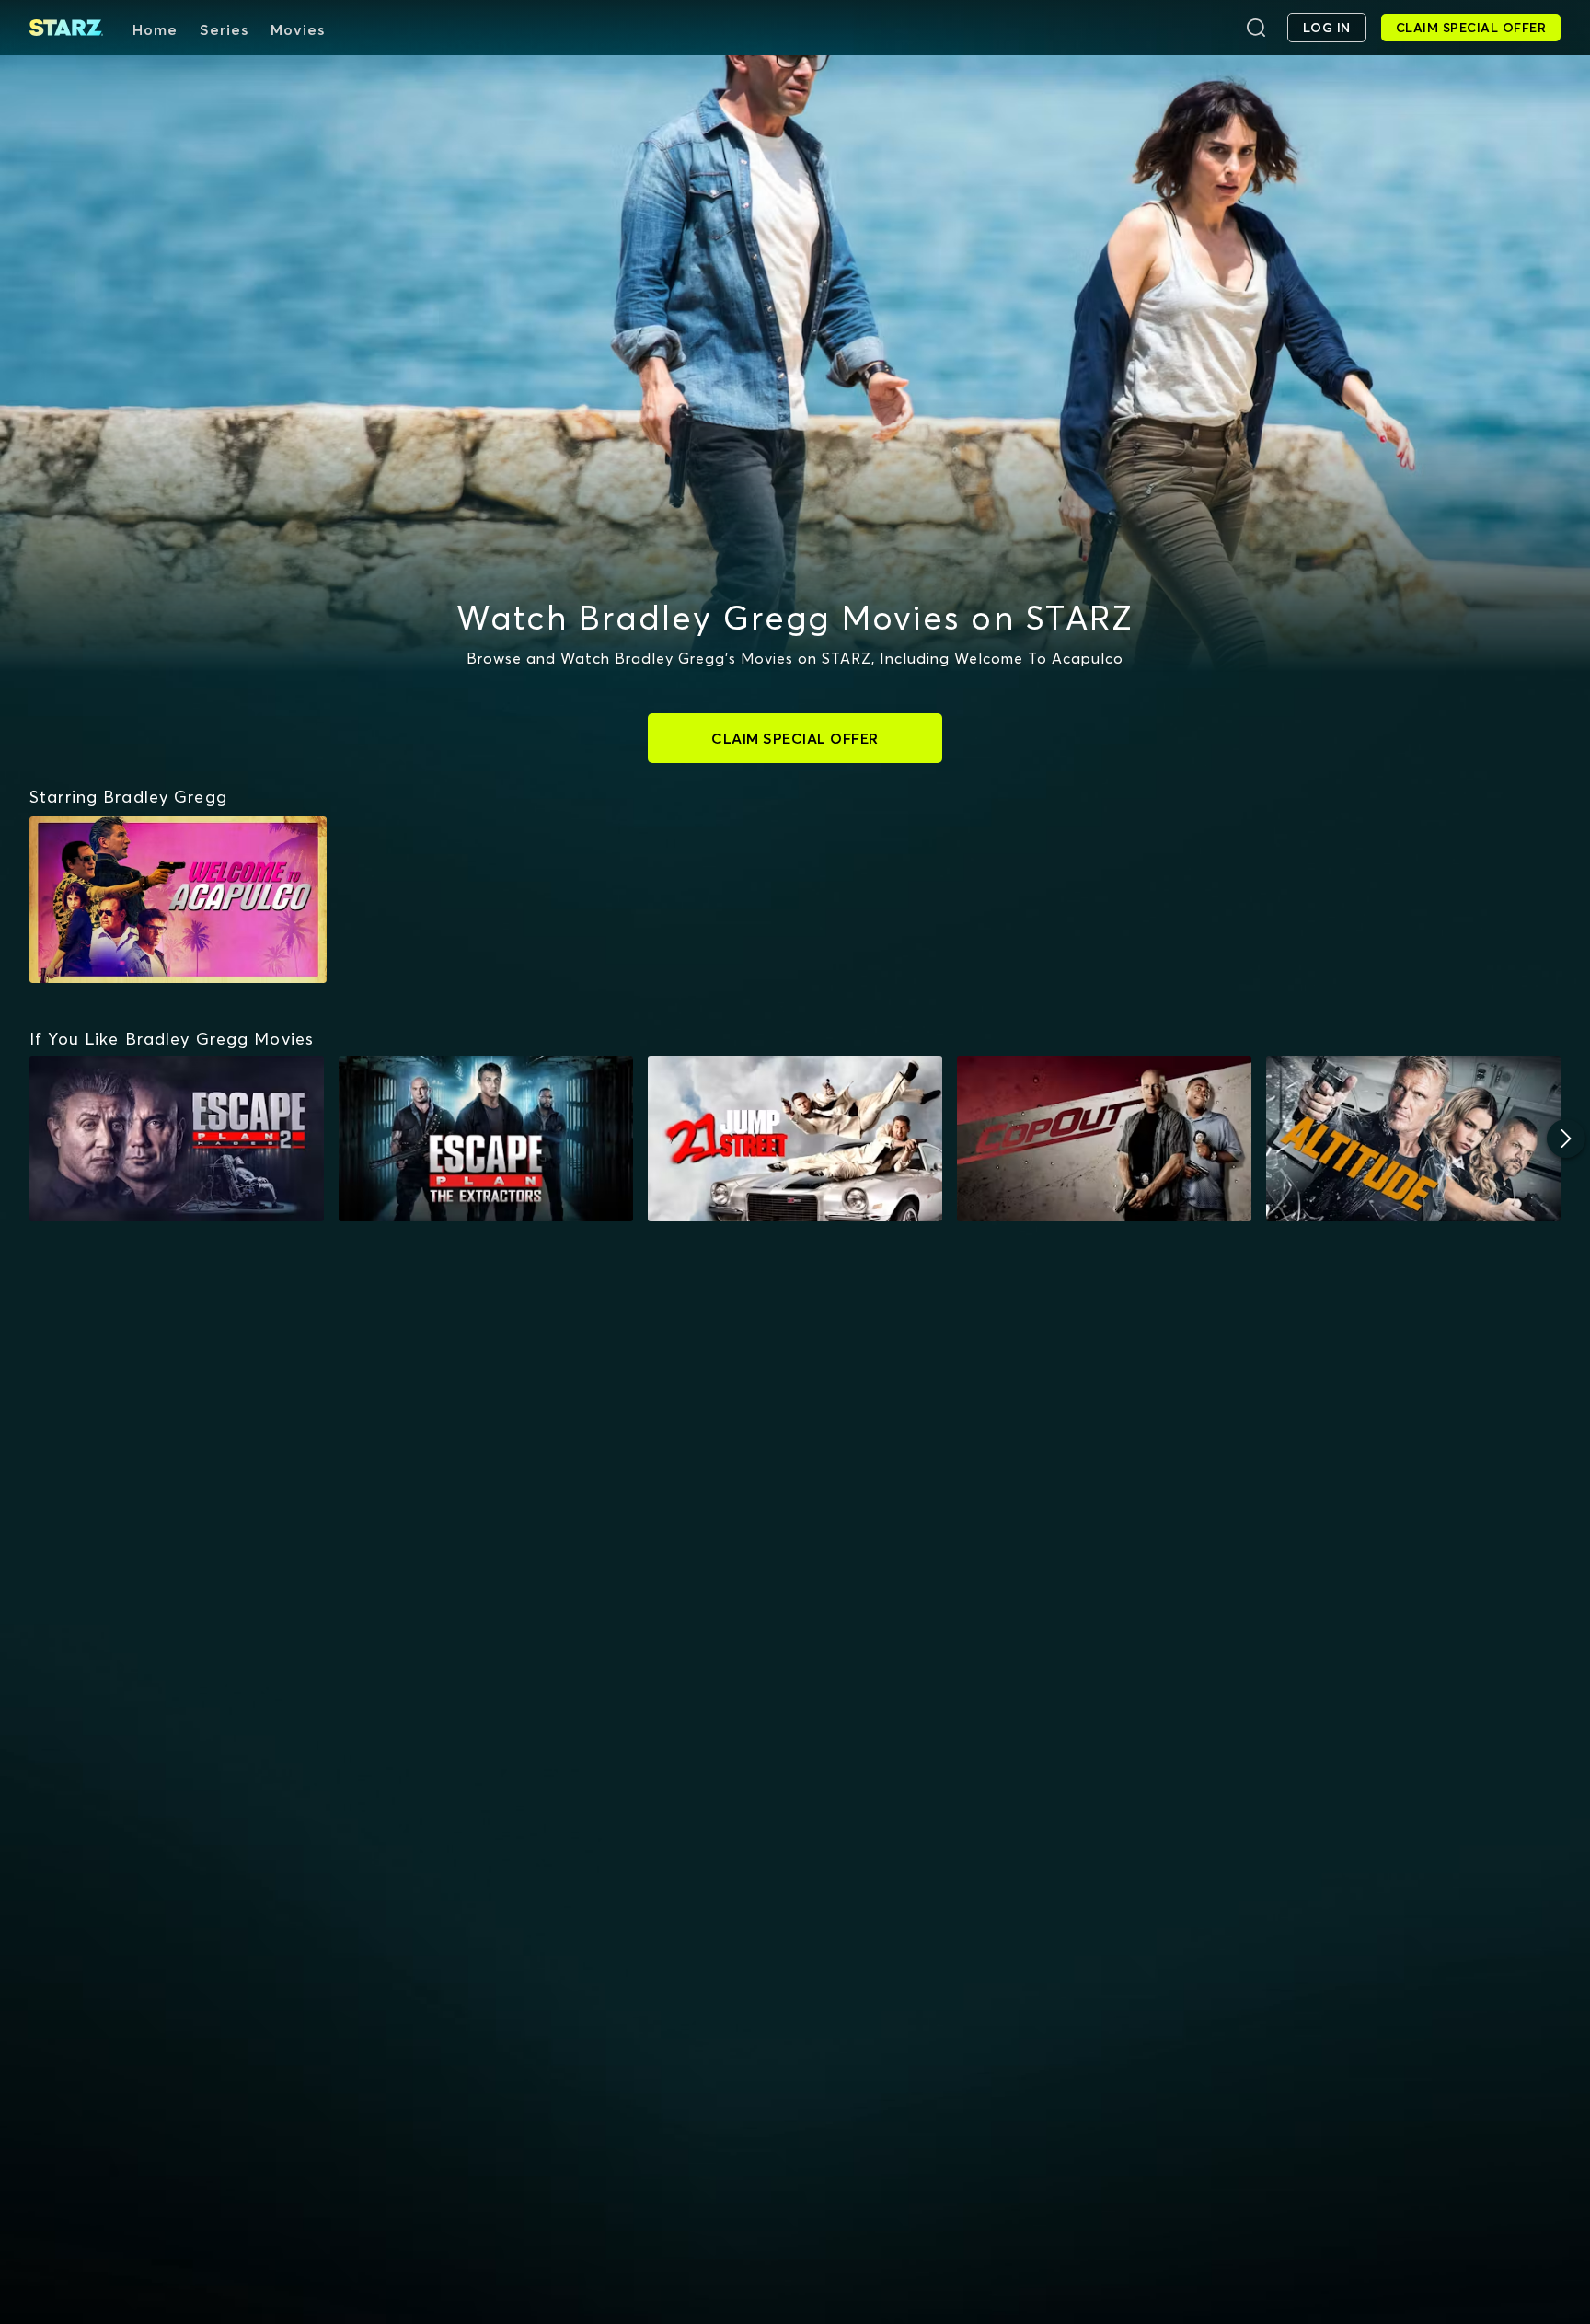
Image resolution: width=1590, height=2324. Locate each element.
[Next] (1566, 1139)
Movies (298, 29)
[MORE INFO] (177, 1139)
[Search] (1256, 28)
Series (224, 29)
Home (155, 29)
